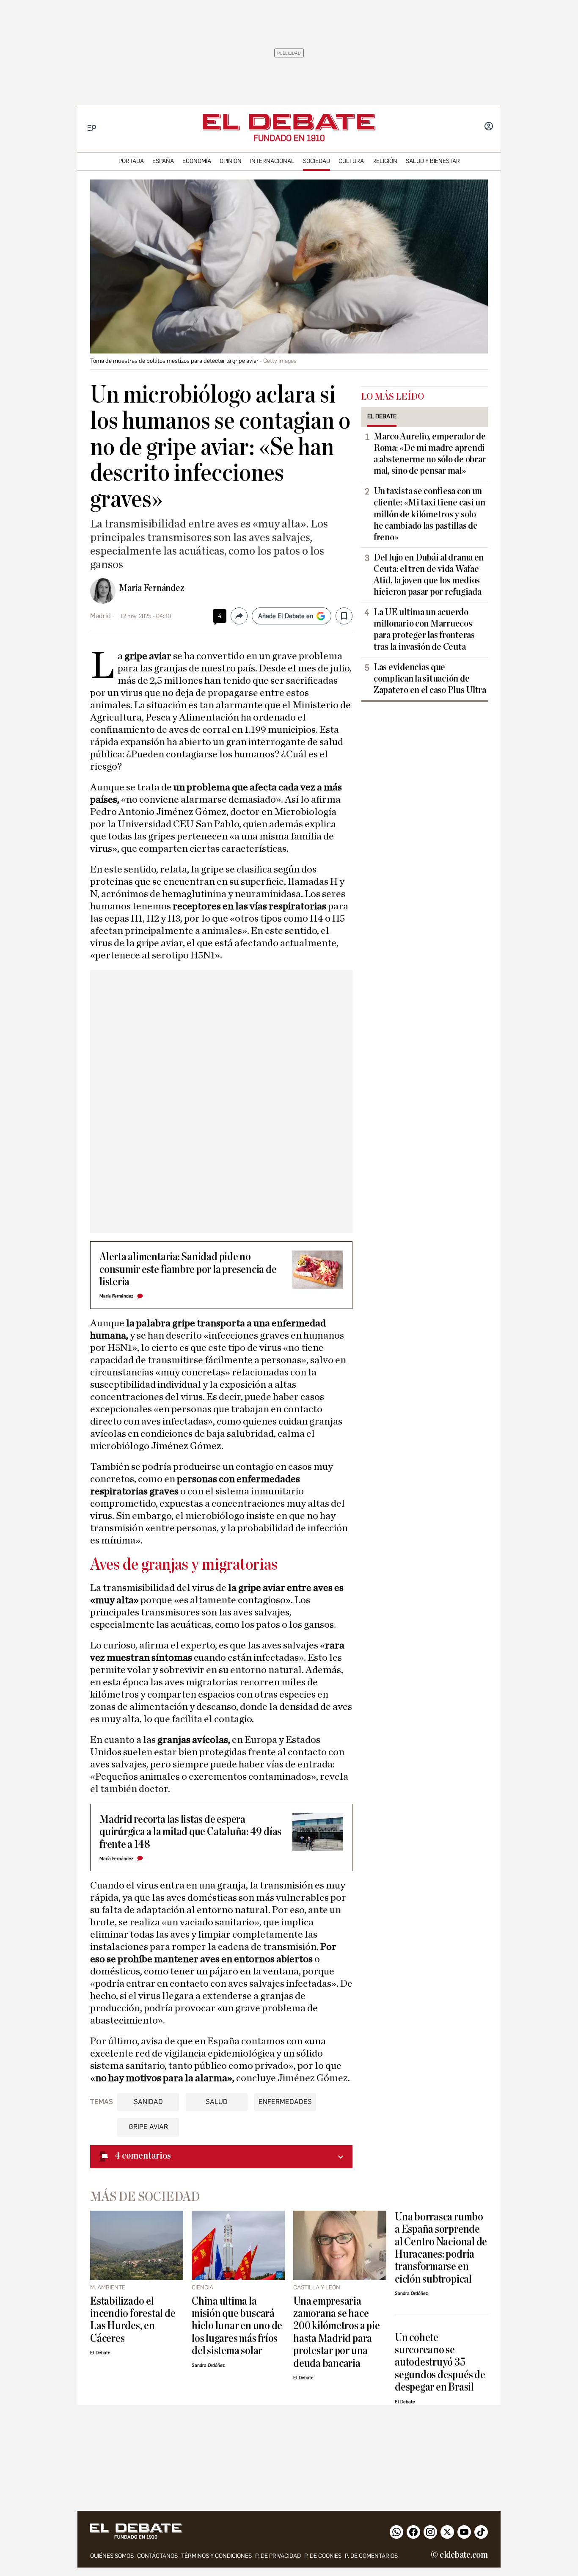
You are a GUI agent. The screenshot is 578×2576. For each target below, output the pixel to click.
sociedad (317, 161)
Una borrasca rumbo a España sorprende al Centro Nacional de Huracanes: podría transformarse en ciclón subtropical (441, 2248)
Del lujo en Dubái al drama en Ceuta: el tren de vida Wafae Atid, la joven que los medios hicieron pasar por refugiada (429, 575)
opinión (231, 161)
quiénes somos (112, 2556)
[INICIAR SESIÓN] (489, 127)
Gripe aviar (148, 2127)
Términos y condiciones (216, 2556)
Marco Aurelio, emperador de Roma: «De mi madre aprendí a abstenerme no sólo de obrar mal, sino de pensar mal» (430, 454)
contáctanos (157, 2556)
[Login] (489, 127)
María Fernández (152, 588)
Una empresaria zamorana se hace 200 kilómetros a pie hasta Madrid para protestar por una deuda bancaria (336, 2332)
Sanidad (148, 2102)
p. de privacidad (278, 2556)
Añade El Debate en (286, 616)
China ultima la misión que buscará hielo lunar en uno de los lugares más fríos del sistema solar (237, 2326)
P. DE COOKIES (323, 2556)
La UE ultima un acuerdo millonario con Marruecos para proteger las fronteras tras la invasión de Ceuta (424, 629)
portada (131, 161)
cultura (351, 161)
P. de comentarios (371, 2556)
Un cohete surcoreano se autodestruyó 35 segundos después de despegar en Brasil (440, 2362)
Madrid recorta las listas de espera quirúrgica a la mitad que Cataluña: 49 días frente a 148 (190, 1832)
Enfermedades (285, 2102)
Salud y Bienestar (433, 161)
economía (197, 161)
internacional (272, 161)
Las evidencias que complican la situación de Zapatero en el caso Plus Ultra (430, 679)
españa (163, 161)
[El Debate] (289, 122)
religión (385, 161)
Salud (217, 2102)
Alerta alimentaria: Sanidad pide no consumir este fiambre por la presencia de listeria (188, 1269)
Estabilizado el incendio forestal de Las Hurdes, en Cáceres (133, 2320)
